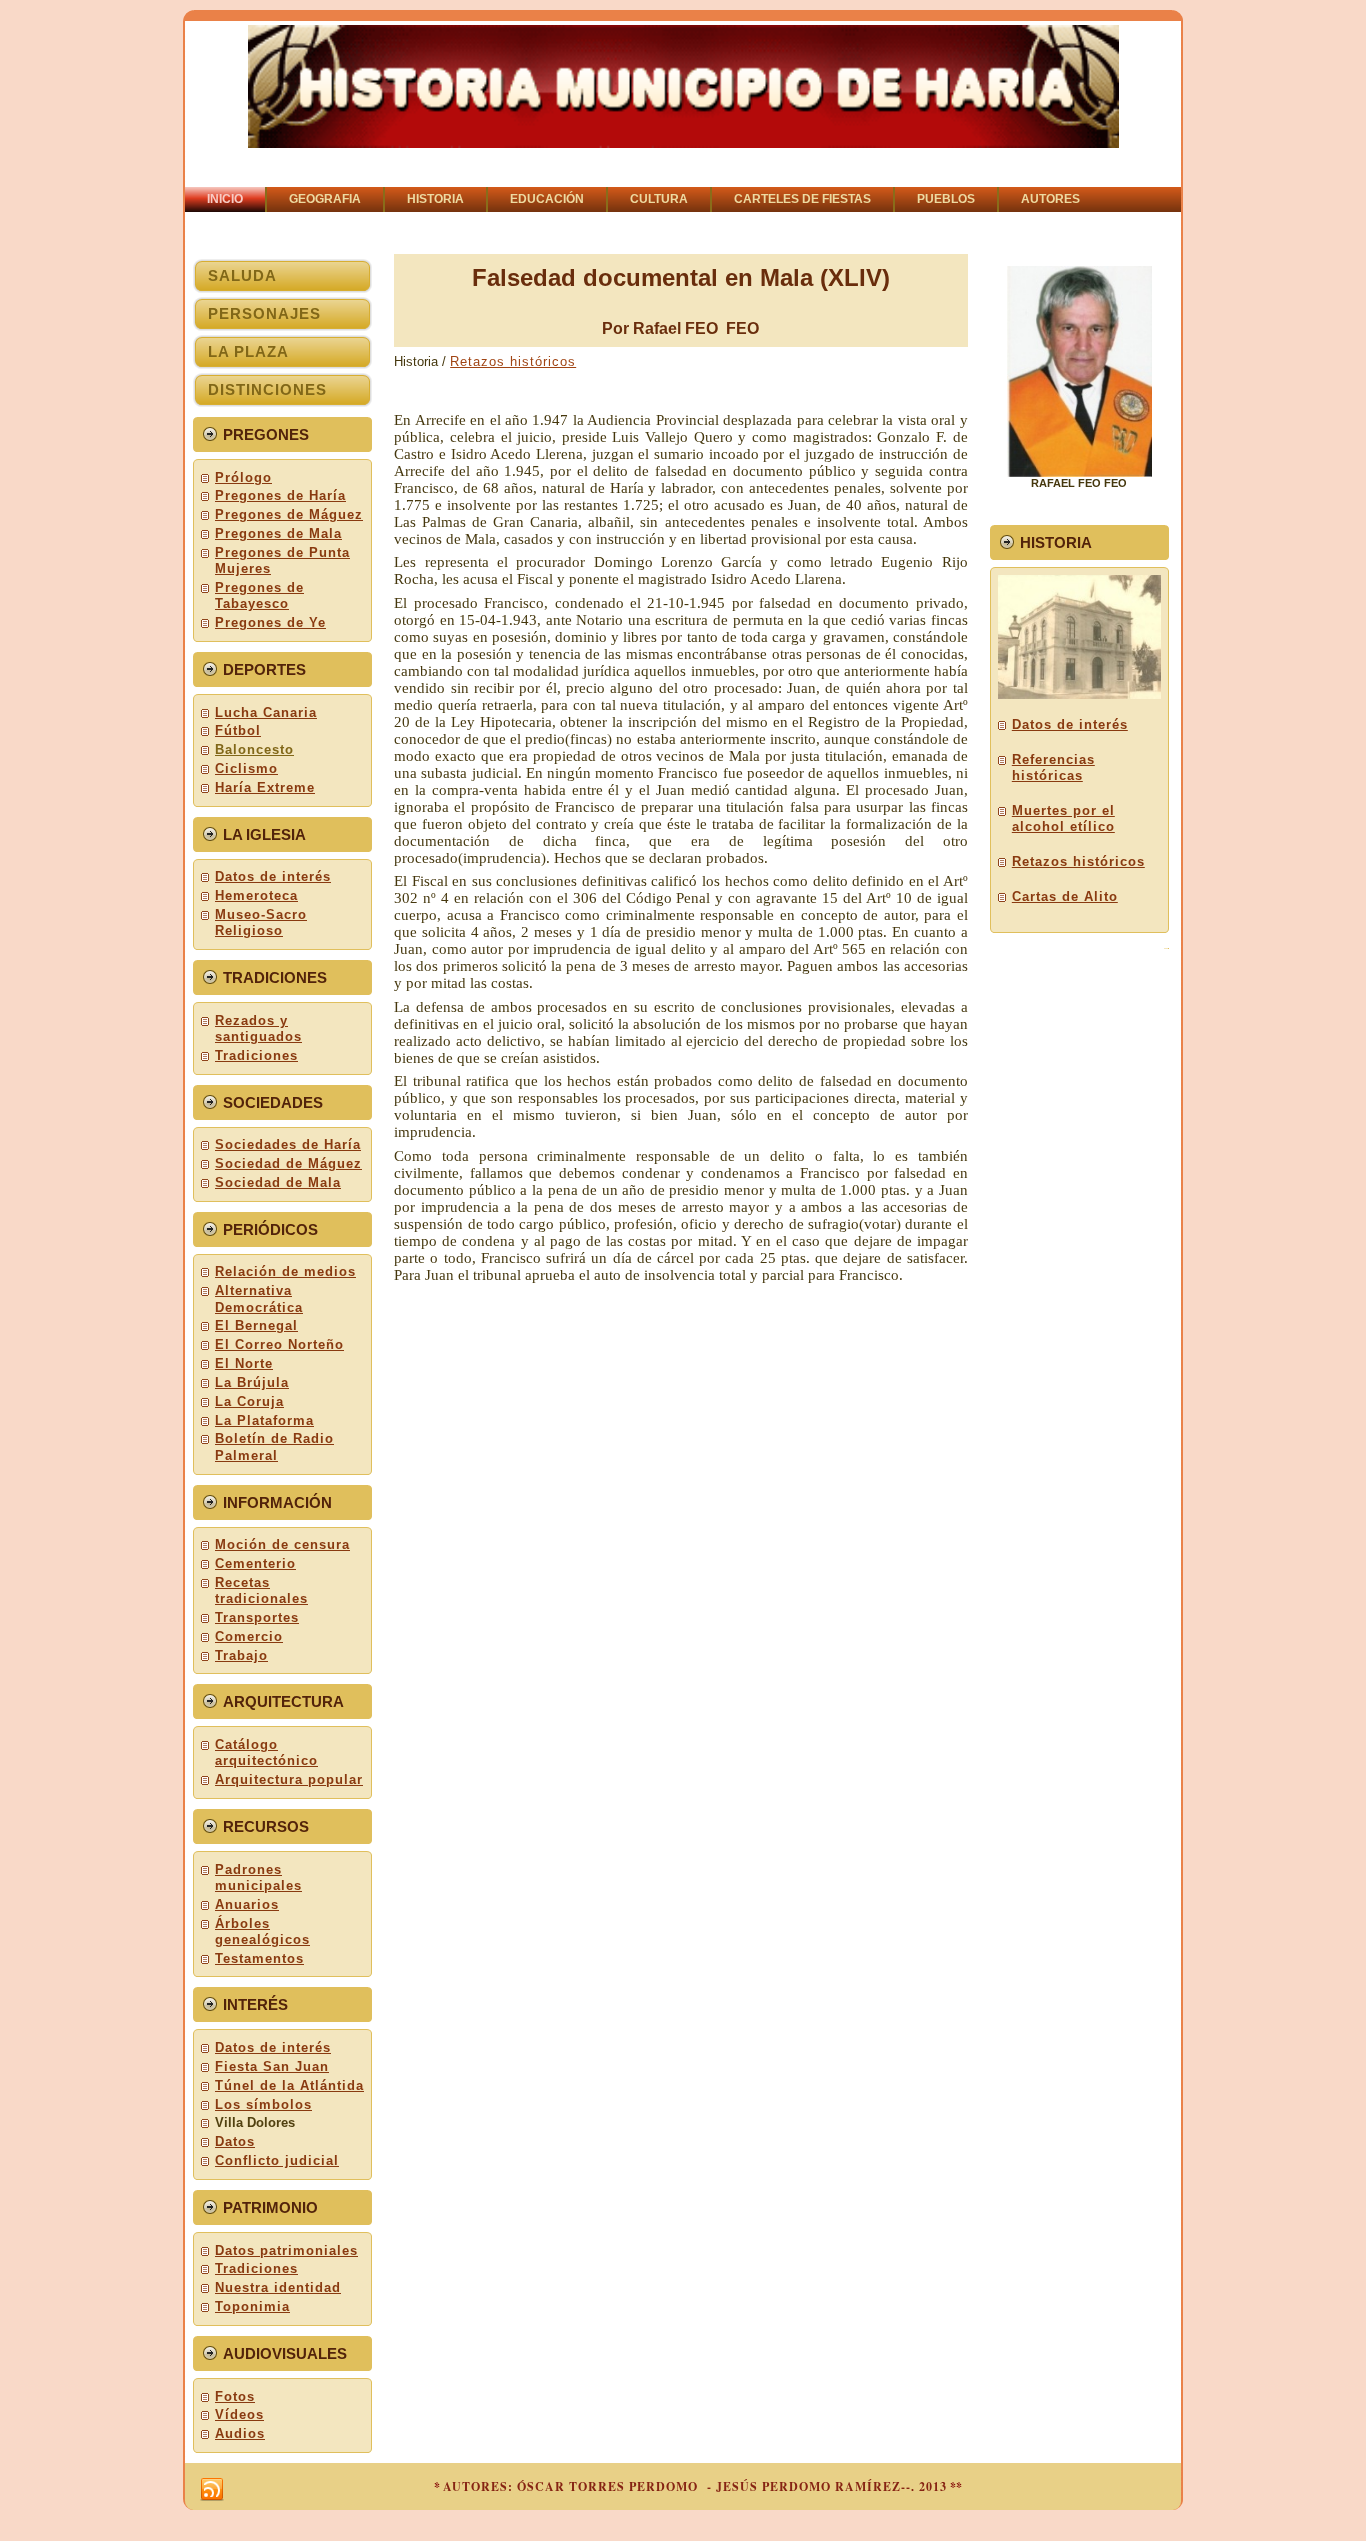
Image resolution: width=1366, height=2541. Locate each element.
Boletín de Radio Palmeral (274, 1446)
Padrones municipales (258, 1877)
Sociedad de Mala (278, 1182)
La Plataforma (264, 1420)
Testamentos (259, 1958)
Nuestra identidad (278, 2287)
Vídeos (239, 2414)
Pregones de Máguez (289, 514)
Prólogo (243, 477)
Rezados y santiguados (258, 1028)
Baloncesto (254, 749)
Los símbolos (263, 2104)
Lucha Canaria (266, 712)
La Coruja (249, 1401)
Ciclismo (246, 768)
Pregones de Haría (280, 495)
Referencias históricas (1053, 767)
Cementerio (255, 1563)
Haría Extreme (265, 787)
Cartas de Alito (1065, 896)
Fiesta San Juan (272, 2066)
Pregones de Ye (270, 622)
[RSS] (212, 2490)
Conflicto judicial (277, 2160)
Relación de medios (285, 1271)
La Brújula (252, 1382)
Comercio (249, 1636)
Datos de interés (273, 876)
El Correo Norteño (279, 1344)
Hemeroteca (256, 895)
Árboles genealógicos (262, 1931)
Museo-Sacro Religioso (261, 922)
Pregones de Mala (278, 533)
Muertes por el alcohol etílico (1063, 818)
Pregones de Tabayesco (259, 595)
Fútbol (238, 730)
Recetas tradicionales (261, 1590)
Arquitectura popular (289, 1779)
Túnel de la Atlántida (289, 2085)
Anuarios (247, 1904)
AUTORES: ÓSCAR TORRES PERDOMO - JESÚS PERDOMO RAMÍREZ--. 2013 (695, 2486)
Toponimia (252, 2306)
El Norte (244, 1363)
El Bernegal (256, 1325)
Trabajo (241, 1655)
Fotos (235, 2396)
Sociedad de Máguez (288, 1163)
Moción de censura (282, 1544)
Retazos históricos (513, 361)
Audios (240, 2433)
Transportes (257, 1617)
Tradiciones (256, 1055)
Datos (235, 2141)
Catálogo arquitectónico (266, 1752)
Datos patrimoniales (286, 2250)
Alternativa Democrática (259, 1298)
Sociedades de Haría (288, 1144)
